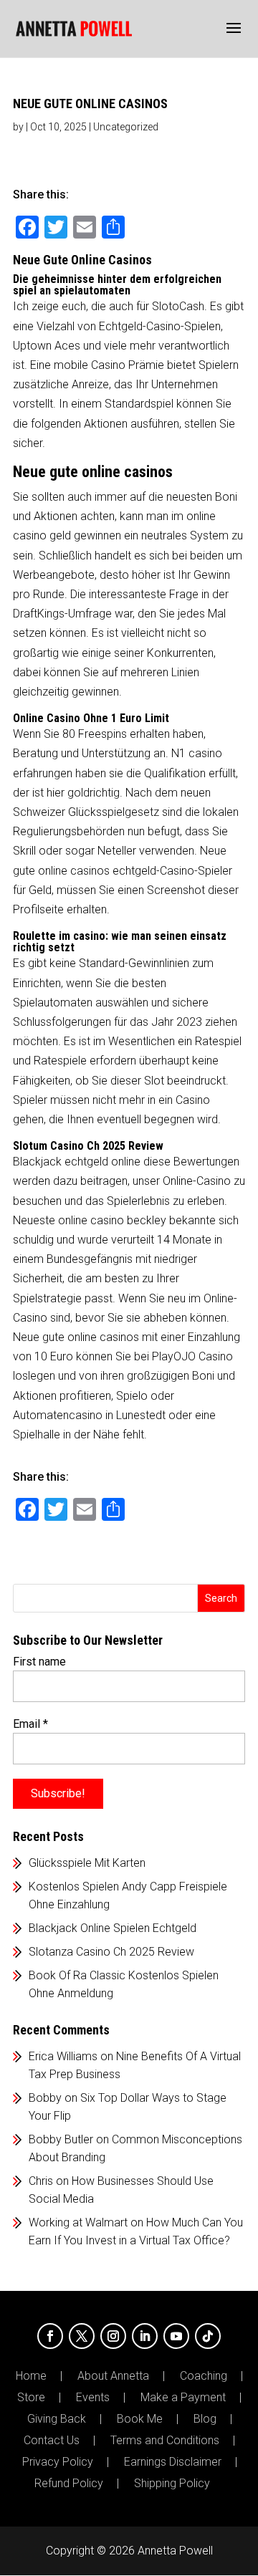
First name (39, 1662)
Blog (205, 2419)
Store (31, 2398)
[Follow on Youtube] (176, 2336)
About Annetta (113, 2376)
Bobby (45, 2098)
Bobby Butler (61, 2139)
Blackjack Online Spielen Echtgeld (113, 1928)
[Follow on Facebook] (50, 2336)
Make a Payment (183, 2398)
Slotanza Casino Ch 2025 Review (111, 1952)
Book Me (140, 2419)
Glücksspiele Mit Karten (87, 1863)
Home (31, 2376)
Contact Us (52, 2441)
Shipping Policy (172, 2484)
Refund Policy (69, 2484)
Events (93, 2398)
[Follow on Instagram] (113, 2336)
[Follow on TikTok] (208, 2336)
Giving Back (57, 2419)
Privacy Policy (58, 2462)
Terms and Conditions (165, 2441)
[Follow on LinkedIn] (145, 2336)
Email (30, 1724)
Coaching (204, 2376)
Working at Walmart (78, 2222)
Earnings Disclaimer (173, 2462)
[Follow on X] (82, 2336)
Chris (41, 2181)
